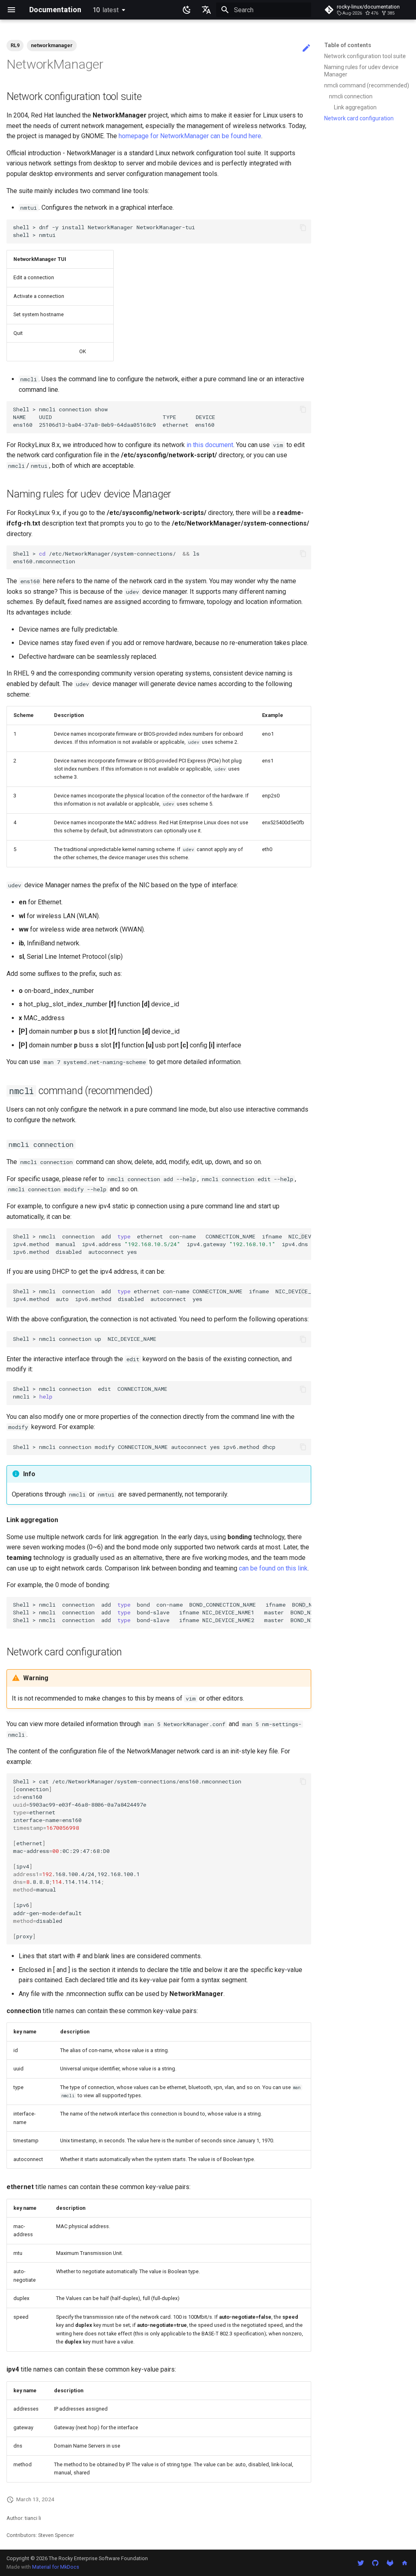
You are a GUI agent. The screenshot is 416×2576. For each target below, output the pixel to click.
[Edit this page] (306, 48)
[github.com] (375, 2563)
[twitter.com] (361, 2563)
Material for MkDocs (56, 2567)
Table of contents (348, 45)
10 (106, 10)
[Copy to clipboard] (303, 228)
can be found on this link (273, 1568)
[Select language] (206, 10)
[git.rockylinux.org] (390, 2563)
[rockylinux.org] (405, 2563)
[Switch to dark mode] (187, 10)
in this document (210, 445)
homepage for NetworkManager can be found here (190, 136)
